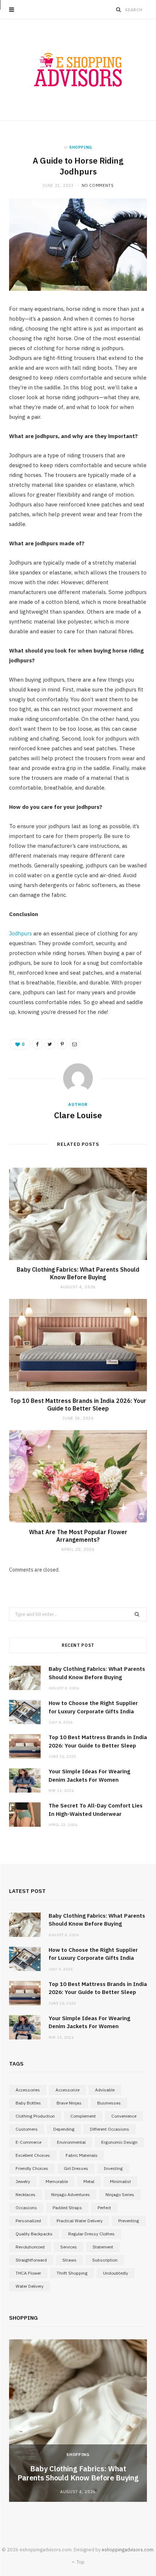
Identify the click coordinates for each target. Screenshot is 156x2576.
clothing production (35, 2116)
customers (27, 2129)
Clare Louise (78, 1115)
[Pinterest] (62, 1044)
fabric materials (82, 2155)
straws (69, 2260)
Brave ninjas (69, 2103)
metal (89, 2181)
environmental (71, 2142)
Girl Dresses (76, 2168)
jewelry (23, 2181)
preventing (129, 2221)
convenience (124, 2116)
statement (103, 2247)
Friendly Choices (32, 2168)
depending (64, 2129)
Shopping (81, 147)
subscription (105, 2260)
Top (80, 2562)
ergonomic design (119, 2142)
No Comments (98, 185)
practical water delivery (80, 2221)
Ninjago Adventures (71, 2194)
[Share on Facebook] (37, 1044)
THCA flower (28, 2273)
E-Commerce (28, 2142)
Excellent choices (33, 2155)
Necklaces (26, 2194)
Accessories (28, 2090)
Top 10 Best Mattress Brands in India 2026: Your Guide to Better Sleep (78, 1405)
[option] (78, 2421)
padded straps (67, 2208)
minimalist (120, 2181)
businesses (109, 2103)
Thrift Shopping (72, 2273)
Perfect (104, 2208)
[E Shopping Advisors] (78, 70)
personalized (28, 2221)
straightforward (31, 2260)
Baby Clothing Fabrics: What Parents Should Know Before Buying (78, 1273)
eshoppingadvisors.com (128, 2550)
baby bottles (28, 2103)
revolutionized (30, 2247)
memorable (57, 2181)
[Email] (74, 1044)
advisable (105, 2090)
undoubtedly (116, 2273)
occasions (26, 2208)
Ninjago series (120, 2194)
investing (113, 2168)
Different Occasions (110, 2129)
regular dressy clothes (91, 2234)
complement (83, 2116)
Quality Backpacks (34, 2234)
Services (69, 2247)
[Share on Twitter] (50, 1044)
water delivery (30, 2286)
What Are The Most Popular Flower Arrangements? (78, 1536)
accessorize (67, 2090)
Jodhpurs (20, 933)
